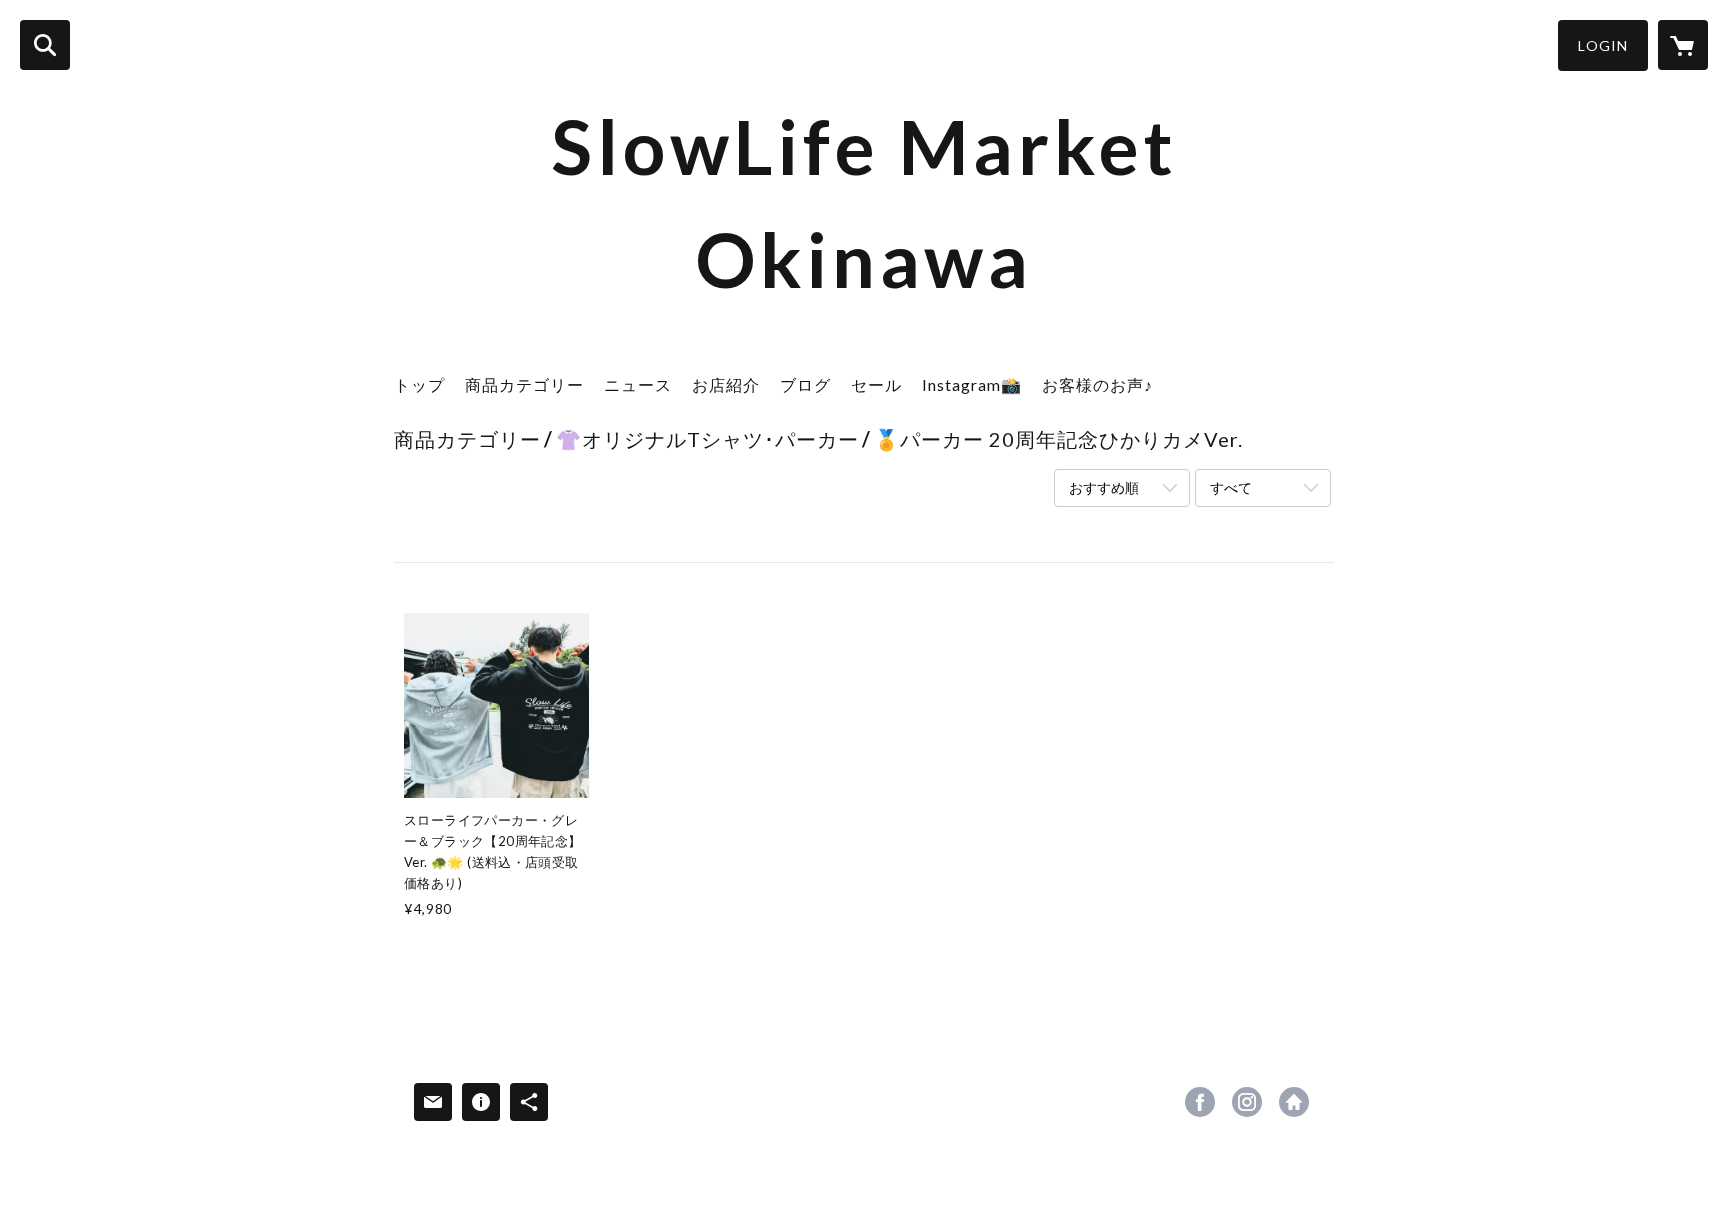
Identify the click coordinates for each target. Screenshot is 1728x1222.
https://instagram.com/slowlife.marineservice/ (1247, 1102)
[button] (1603, 45)
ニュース (638, 384)
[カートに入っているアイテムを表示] (1683, 45)
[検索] (45, 45)
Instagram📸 (972, 384)
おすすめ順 (1104, 487)
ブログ (805, 384)
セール (876, 384)
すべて (1231, 487)
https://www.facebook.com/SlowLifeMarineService (1200, 1102)
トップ (419, 384)
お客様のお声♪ (1097, 384)
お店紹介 (726, 384)
